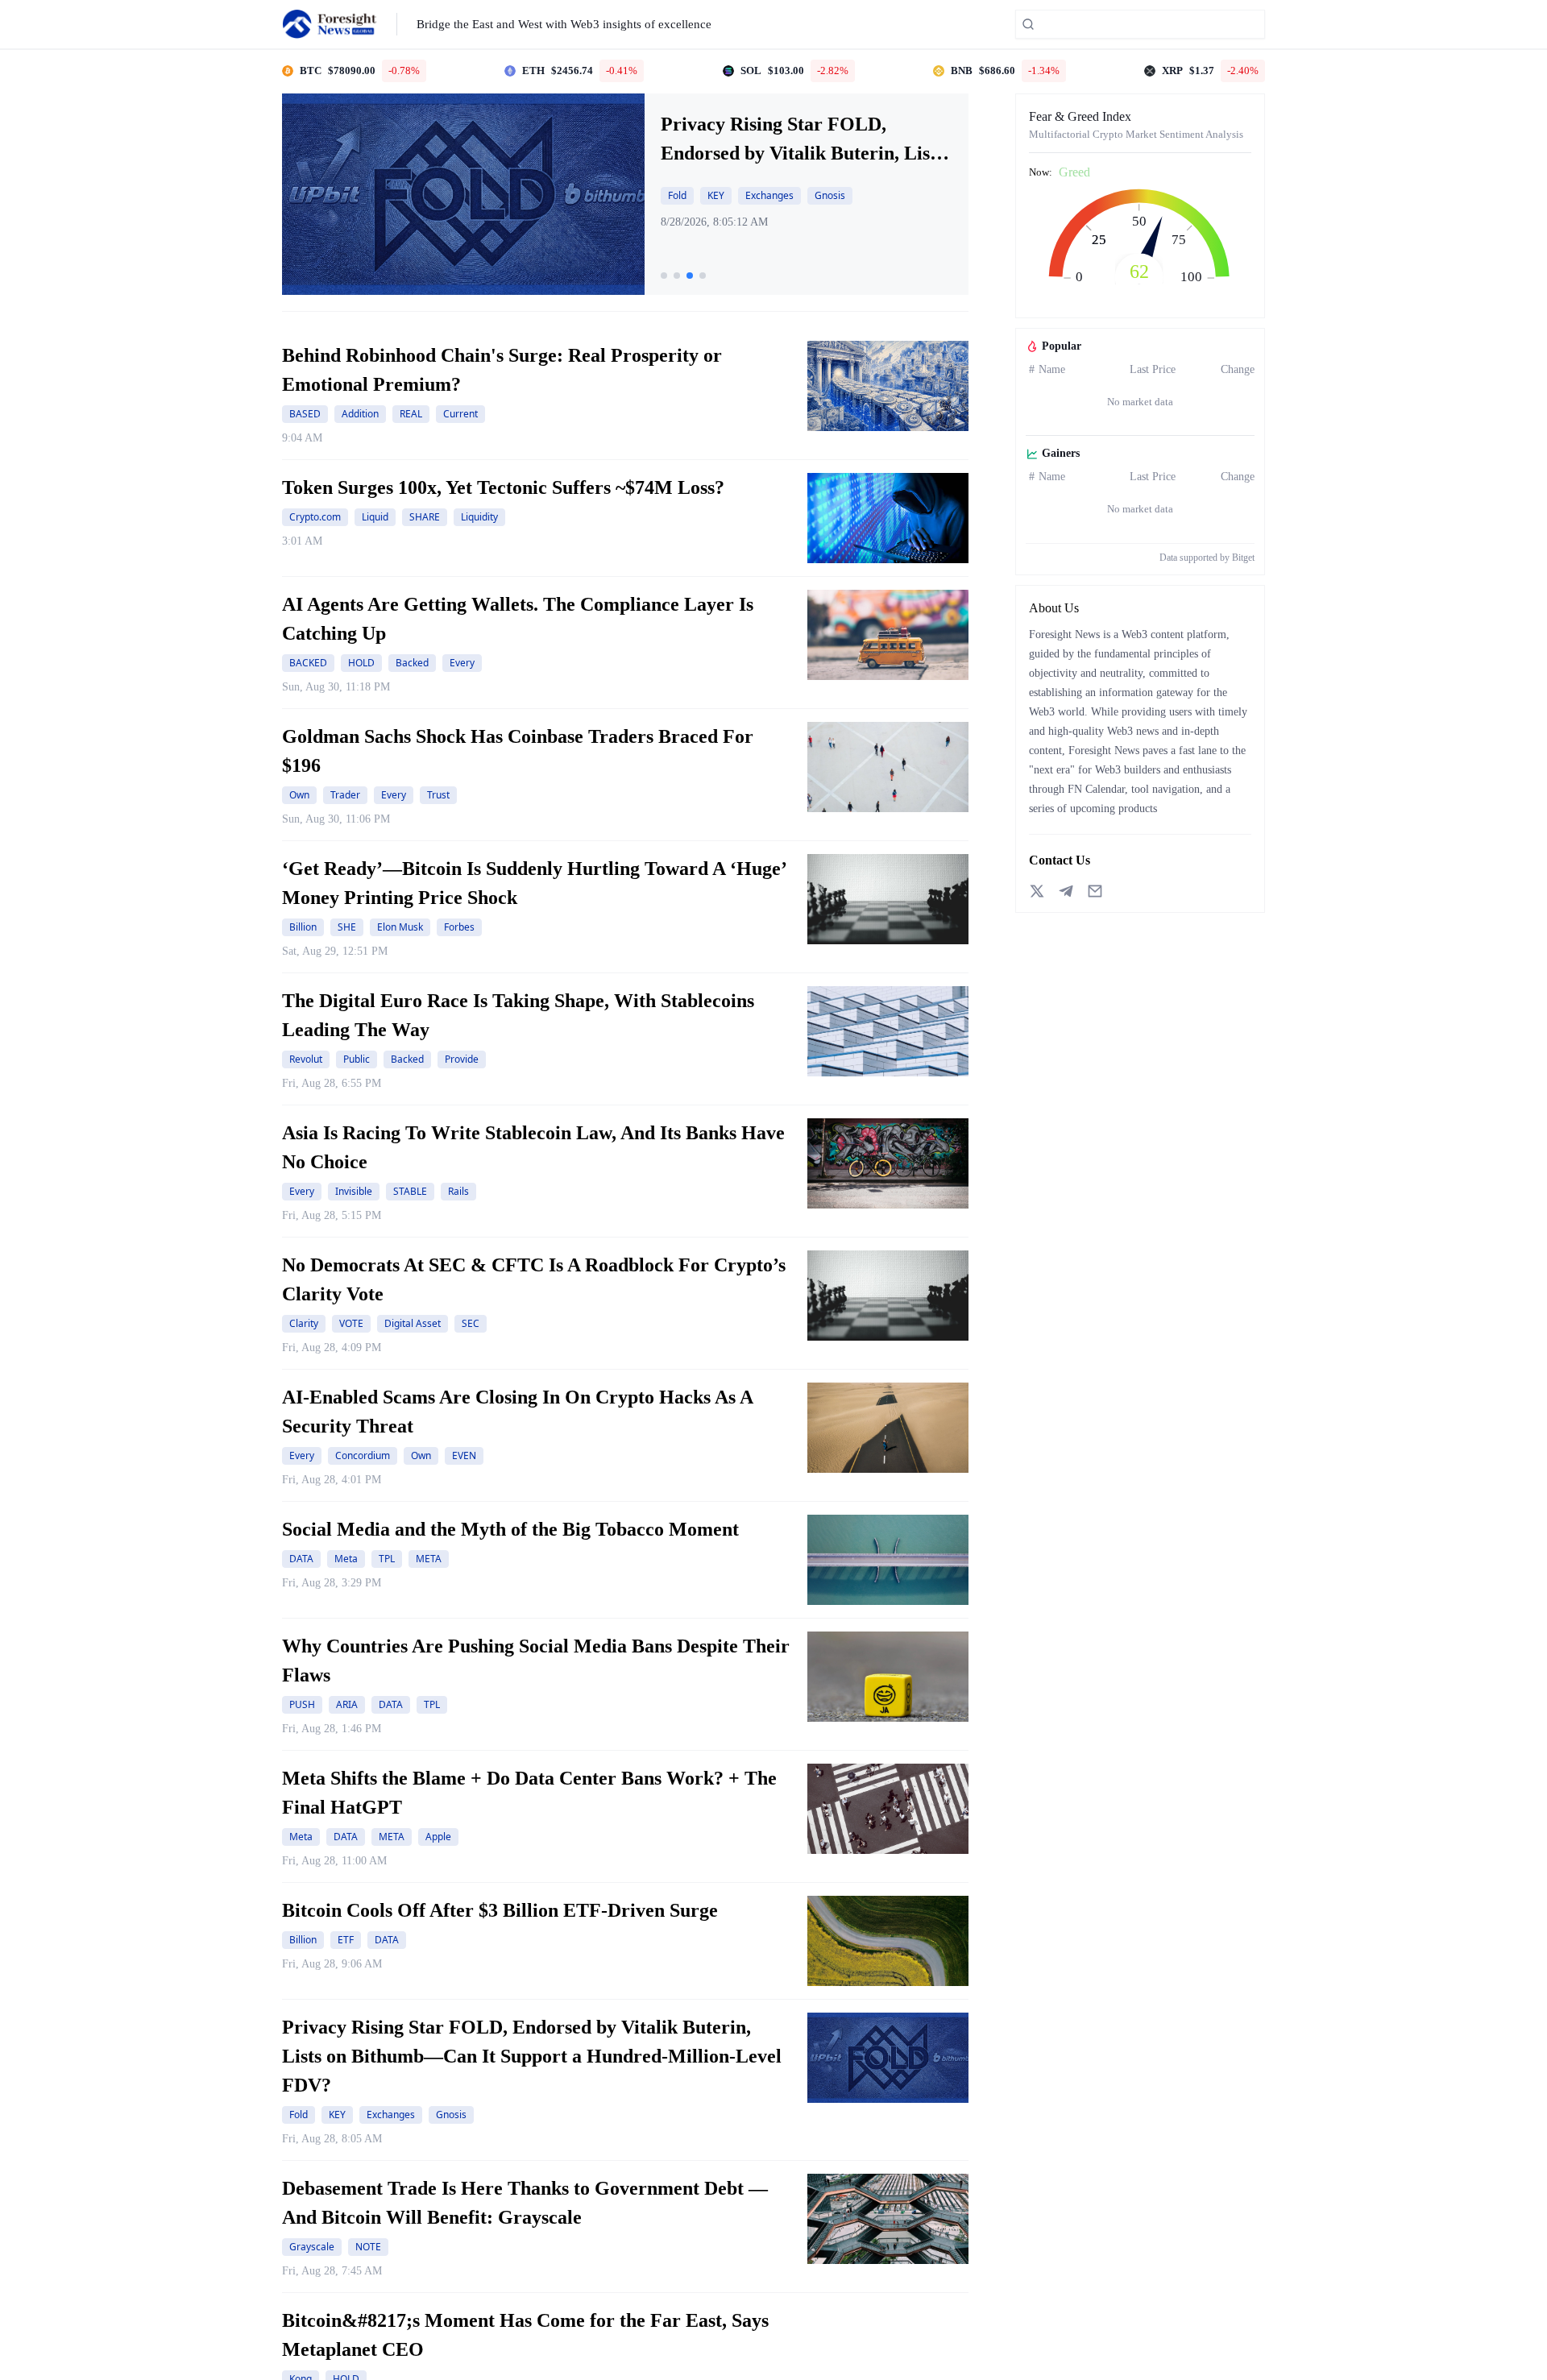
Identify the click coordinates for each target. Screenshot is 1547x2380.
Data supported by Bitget (1207, 558)
